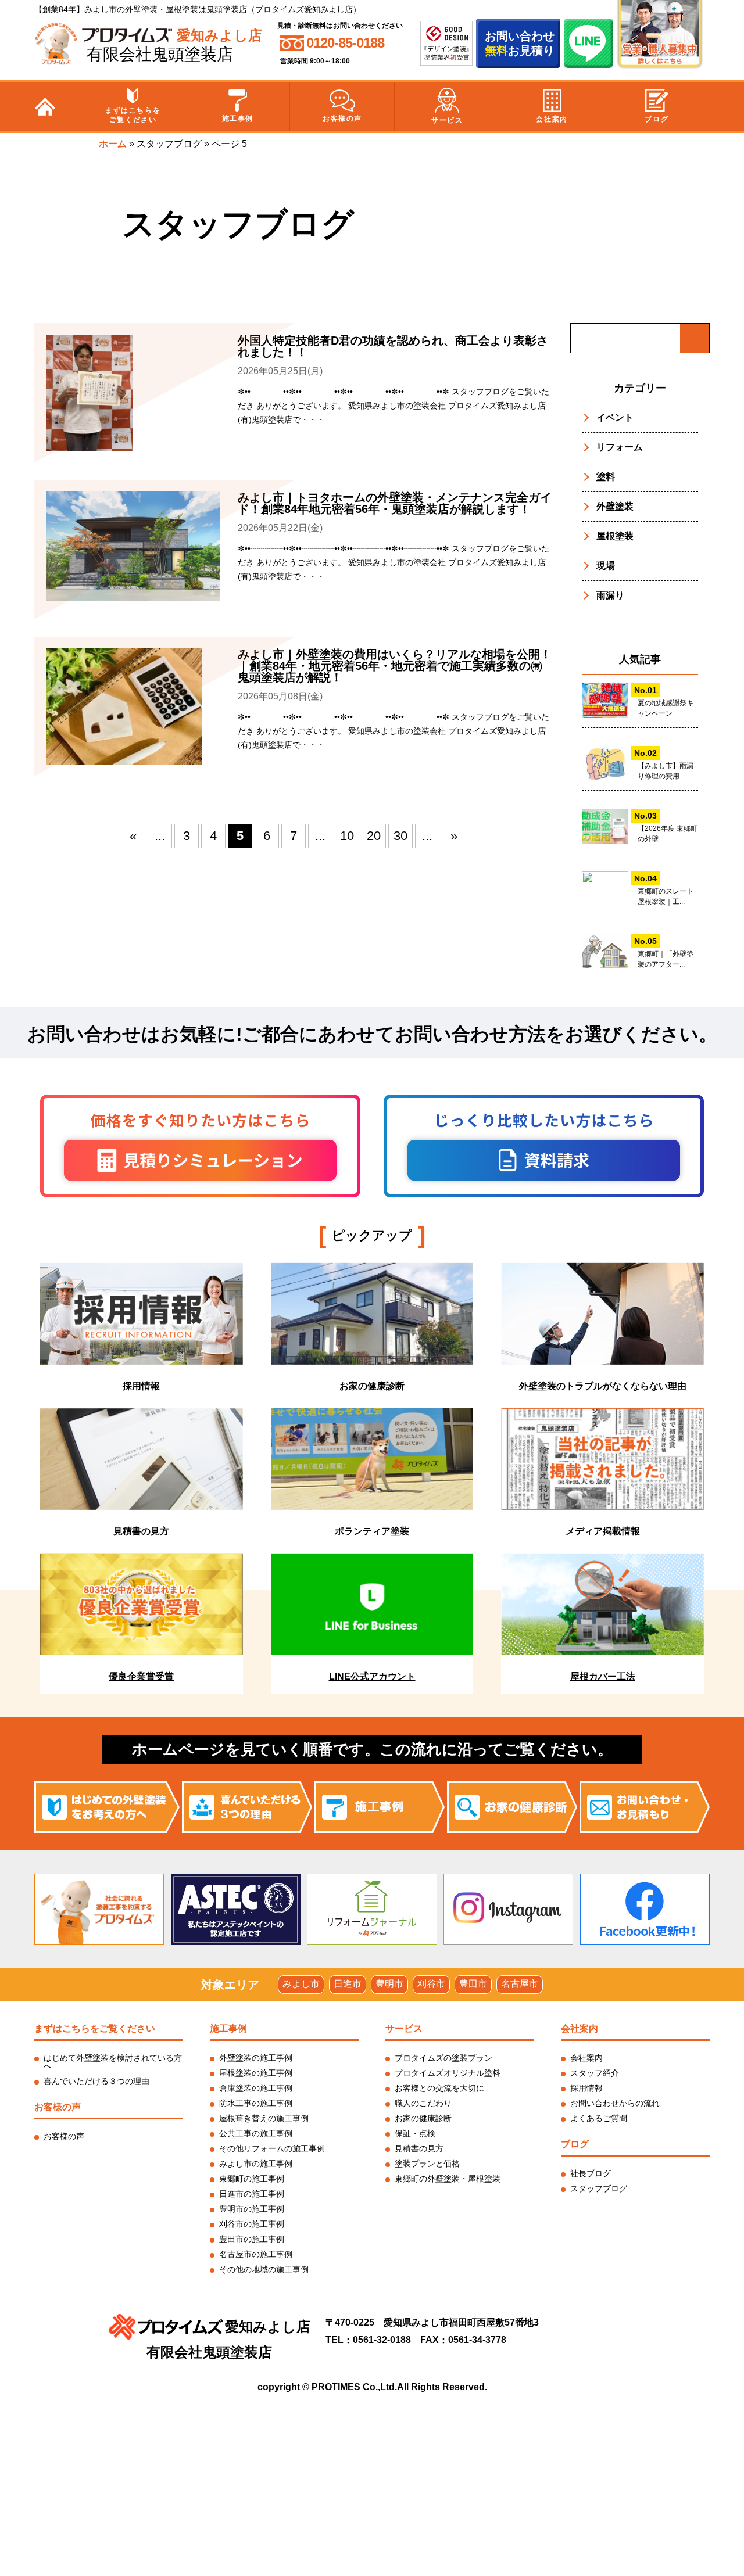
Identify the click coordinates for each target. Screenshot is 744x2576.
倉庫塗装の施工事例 (256, 2088)
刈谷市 (431, 1984)
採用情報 (586, 2088)
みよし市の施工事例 (256, 2164)
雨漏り (610, 595)
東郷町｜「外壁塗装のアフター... (666, 959)
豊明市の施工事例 (252, 2209)
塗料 (606, 477)
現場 (606, 566)
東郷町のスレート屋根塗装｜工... (666, 896)
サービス (447, 120)
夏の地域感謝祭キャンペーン (666, 708)
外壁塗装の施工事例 (256, 2058)
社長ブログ (591, 2173)
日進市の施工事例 (252, 2194)
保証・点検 (415, 2133)
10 (347, 836)
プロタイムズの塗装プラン (443, 2058)
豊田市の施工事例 (252, 2239)
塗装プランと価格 (427, 2164)
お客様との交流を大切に (439, 2088)
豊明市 (389, 1984)
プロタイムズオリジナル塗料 (448, 2073)
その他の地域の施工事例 (264, 2269)
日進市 (348, 1984)
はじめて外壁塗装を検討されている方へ (113, 2062)
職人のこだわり (423, 2103)
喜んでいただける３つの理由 (96, 2081)
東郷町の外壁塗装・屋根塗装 (448, 2179)
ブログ (657, 119)
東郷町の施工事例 (252, 2179)
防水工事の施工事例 (256, 2103)
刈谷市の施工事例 (252, 2224)
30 (400, 836)
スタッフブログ (169, 144)
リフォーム (620, 447)
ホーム (113, 144)
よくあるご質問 (599, 2118)
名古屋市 (520, 1984)
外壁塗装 (615, 506)
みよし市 (301, 1984)
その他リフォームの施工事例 (272, 2148)
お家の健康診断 (423, 2118)
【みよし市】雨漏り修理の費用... (666, 771)
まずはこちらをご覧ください (133, 115)
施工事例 (238, 119)
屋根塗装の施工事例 (256, 2073)
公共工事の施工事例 (256, 2133)
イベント (615, 417)
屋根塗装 (615, 536)
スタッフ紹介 (595, 2073)
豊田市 (473, 1984)
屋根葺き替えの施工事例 (264, 2118)
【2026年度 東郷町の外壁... (668, 834)
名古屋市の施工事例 (256, 2254)
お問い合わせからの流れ (615, 2103)
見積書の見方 (419, 2148)
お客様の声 (342, 119)
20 (374, 836)
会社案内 (552, 119)
